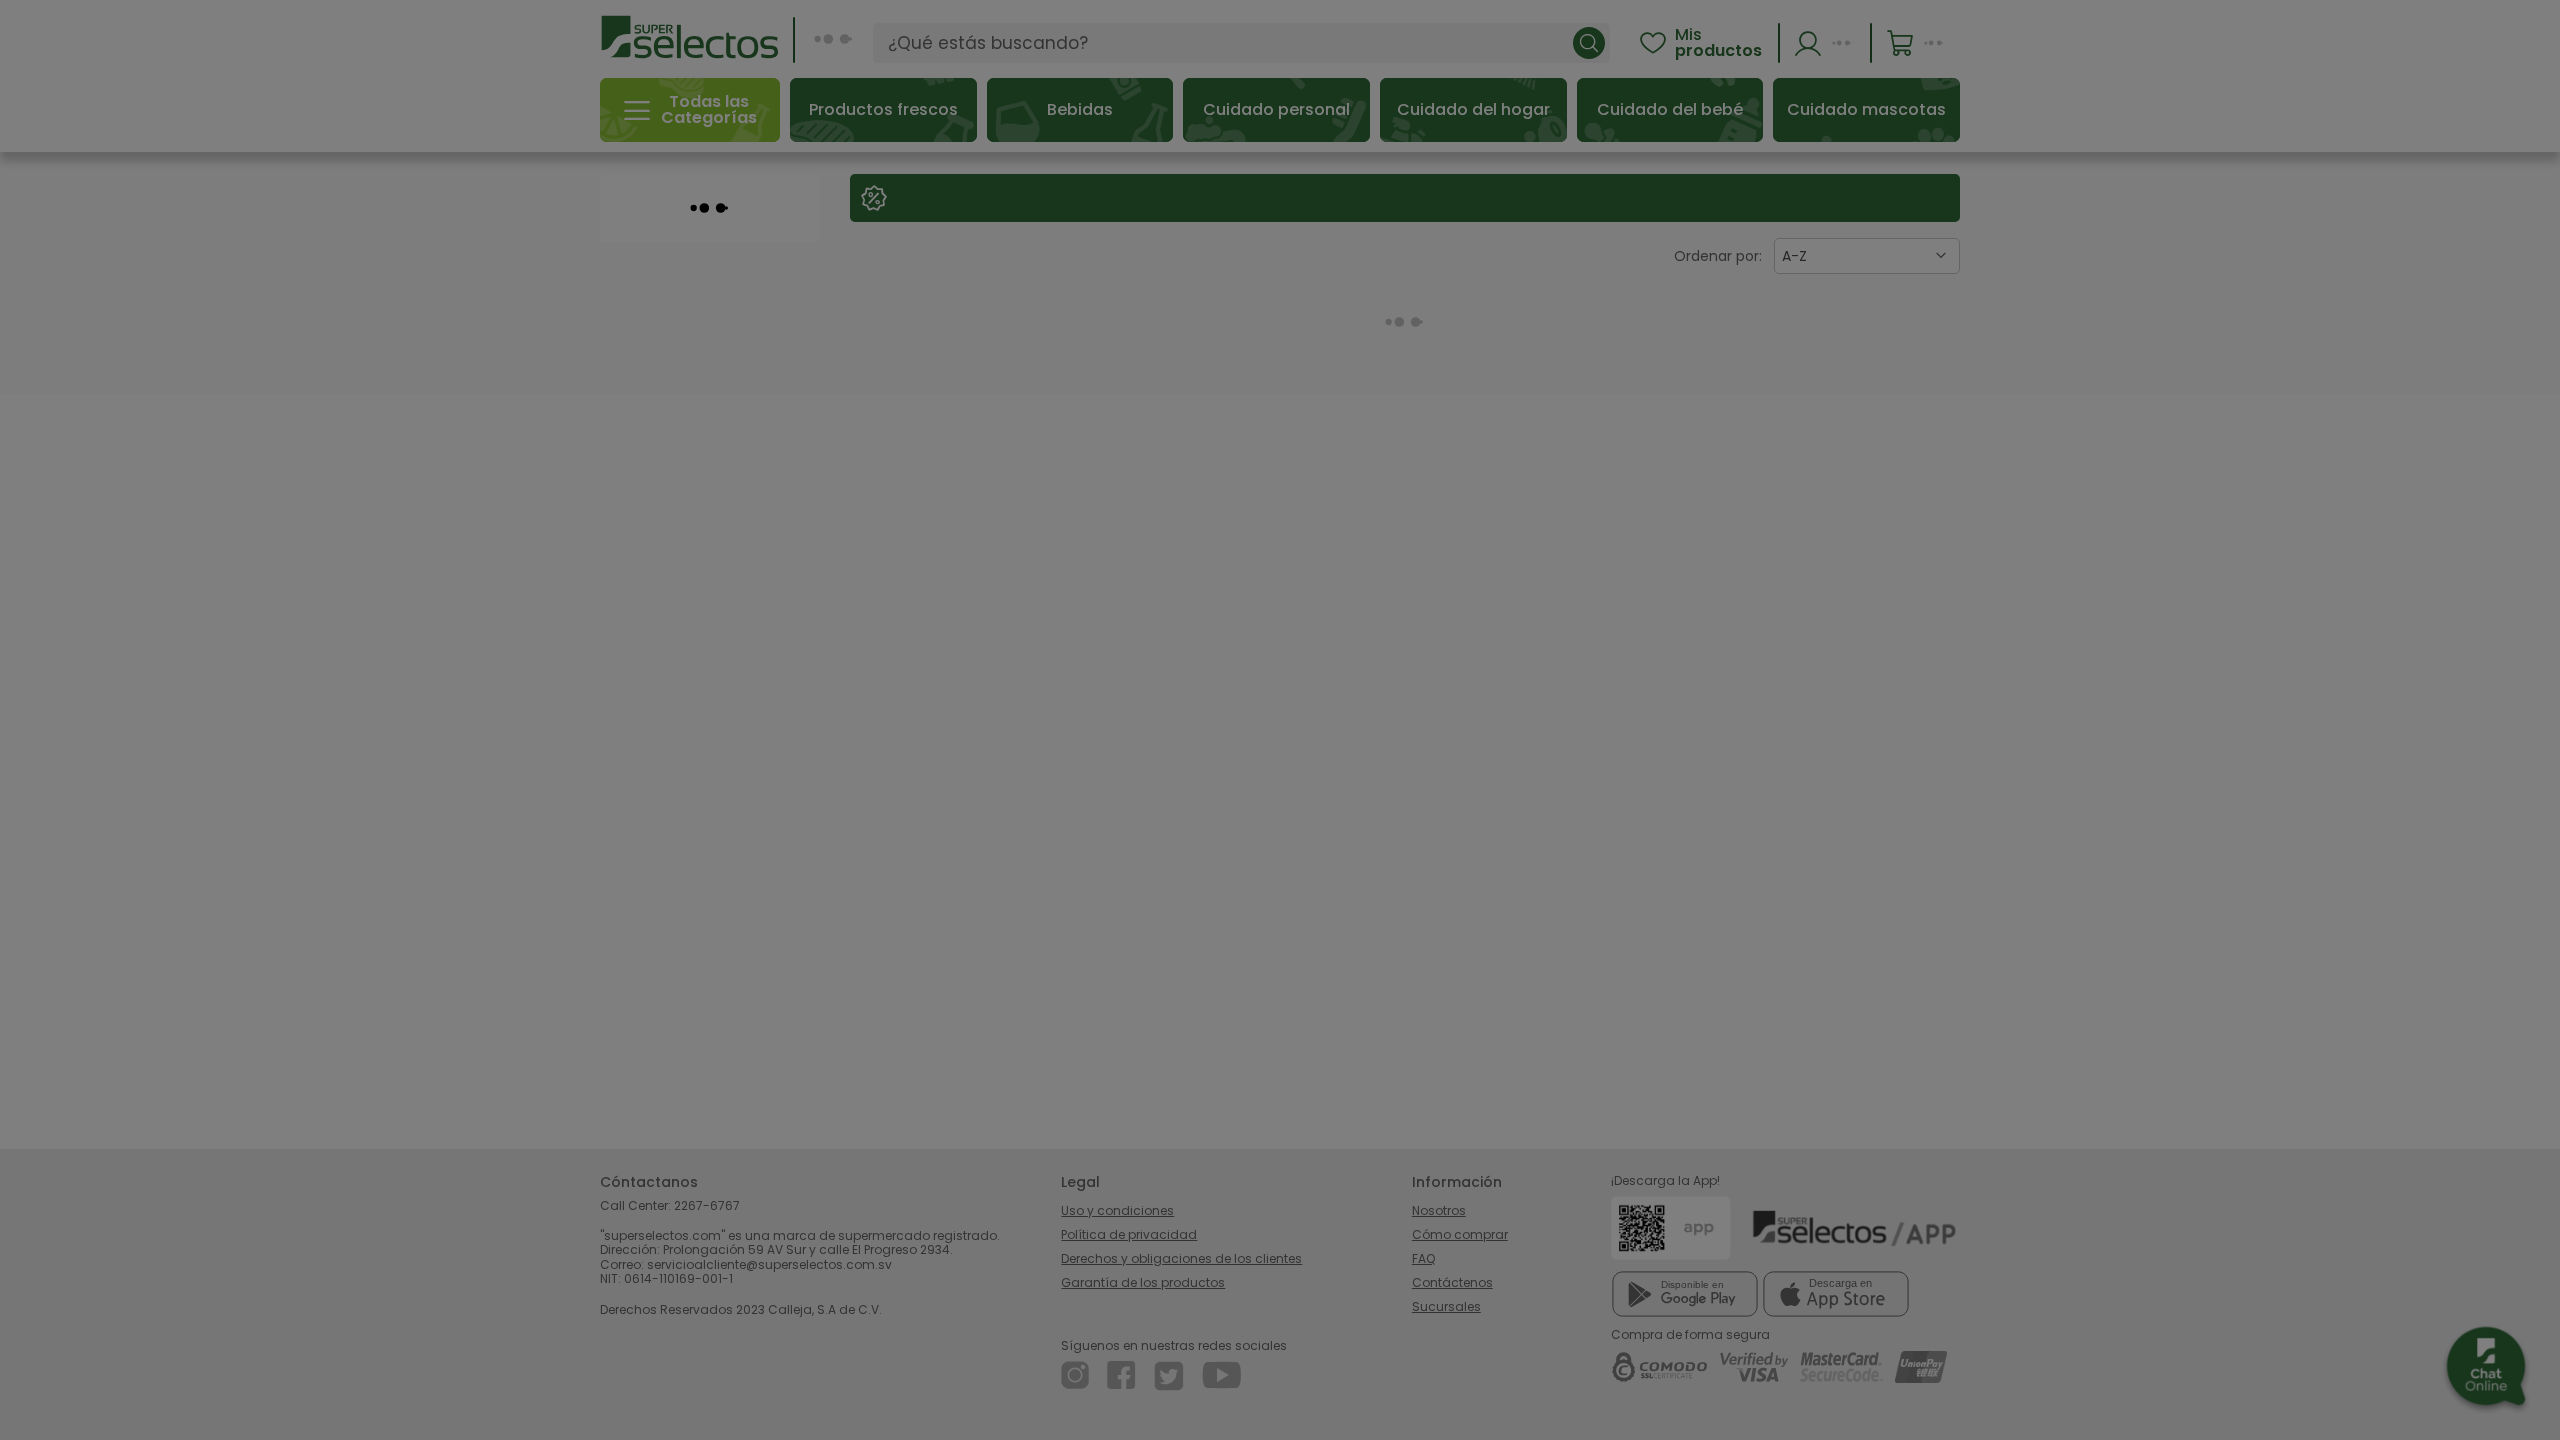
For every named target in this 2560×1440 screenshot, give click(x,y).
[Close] (1803, 765)
